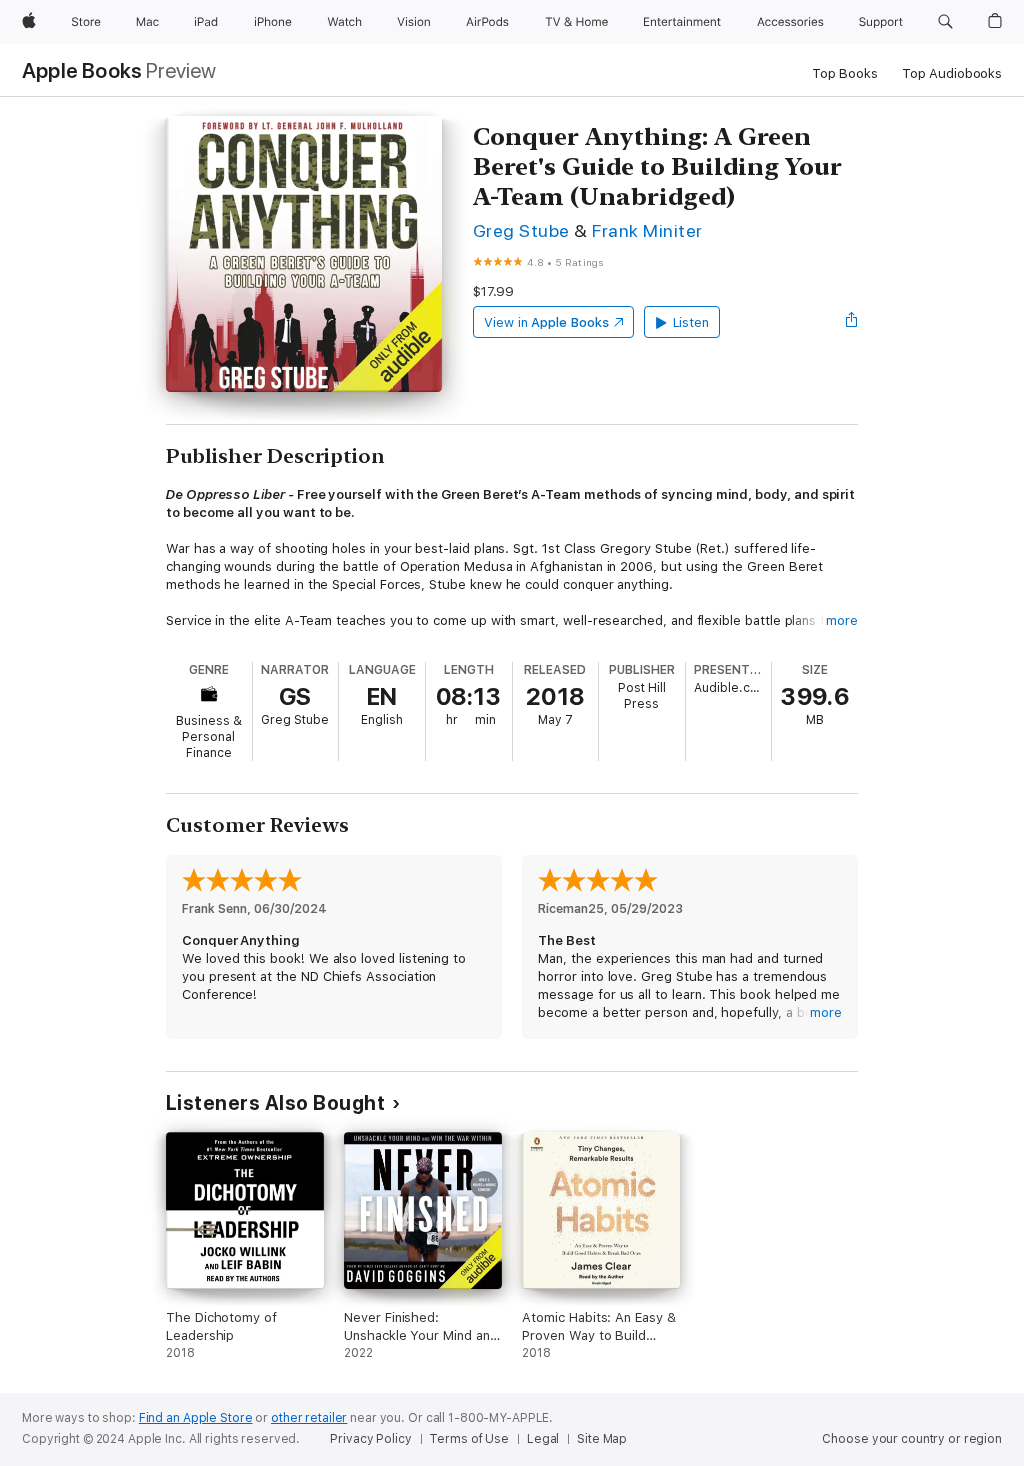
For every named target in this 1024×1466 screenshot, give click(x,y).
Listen (691, 322)
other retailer (309, 1418)
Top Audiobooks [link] (952, 73)
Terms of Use (469, 1439)
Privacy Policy (370, 1439)
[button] (945, 22)
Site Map (602, 1439)
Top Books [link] (845, 73)
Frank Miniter (647, 230)
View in (546, 322)
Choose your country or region (912, 1439)
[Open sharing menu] (852, 322)
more (842, 620)
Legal (543, 1439)
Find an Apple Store (196, 1418)
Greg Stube (521, 230)
